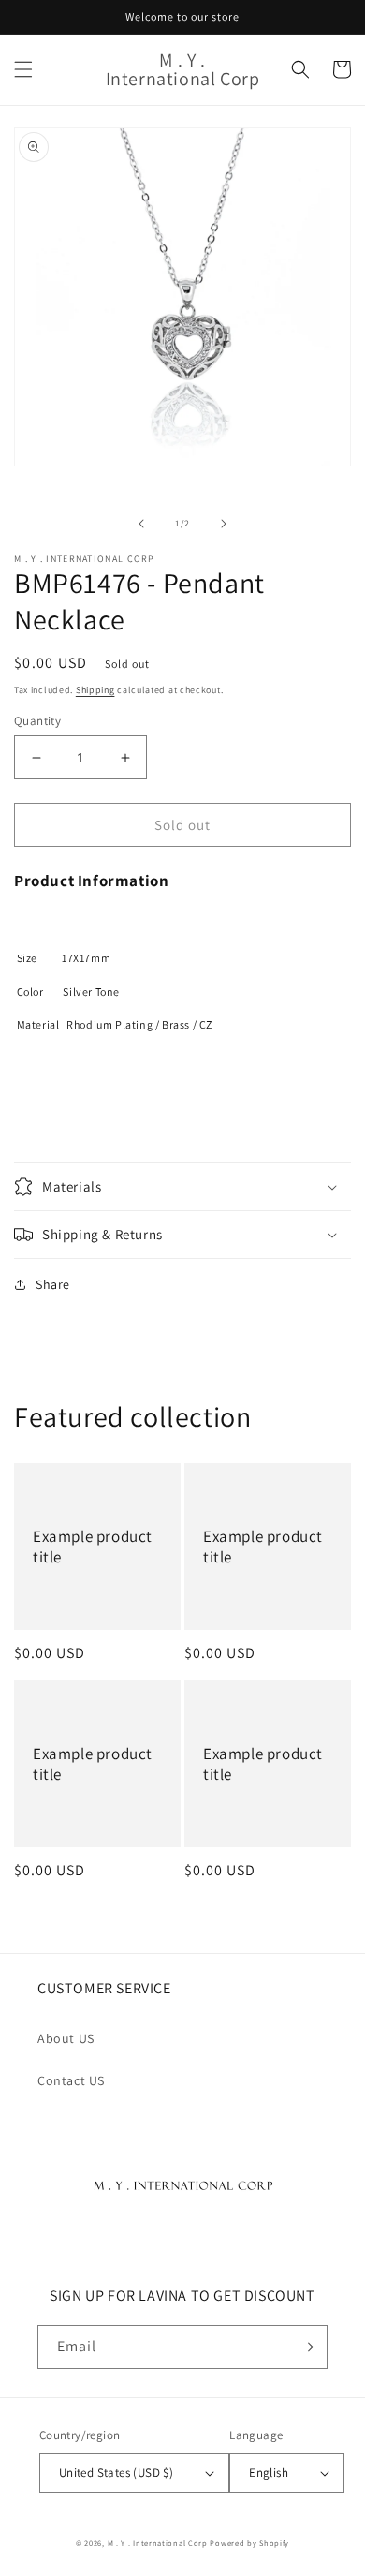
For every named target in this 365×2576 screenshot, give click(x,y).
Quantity (37, 721)
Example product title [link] (93, 1547)
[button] (23, 69)
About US (66, 2038)
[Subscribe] (306, 2347)
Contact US (71, 2080)
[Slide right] (224, 524)
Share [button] (53, 1284)
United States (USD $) (116, 2472)
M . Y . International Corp (158, 2543)
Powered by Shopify (249, 2543)
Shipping (95, 690)
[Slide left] (141, 524)
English (269, 2472)
